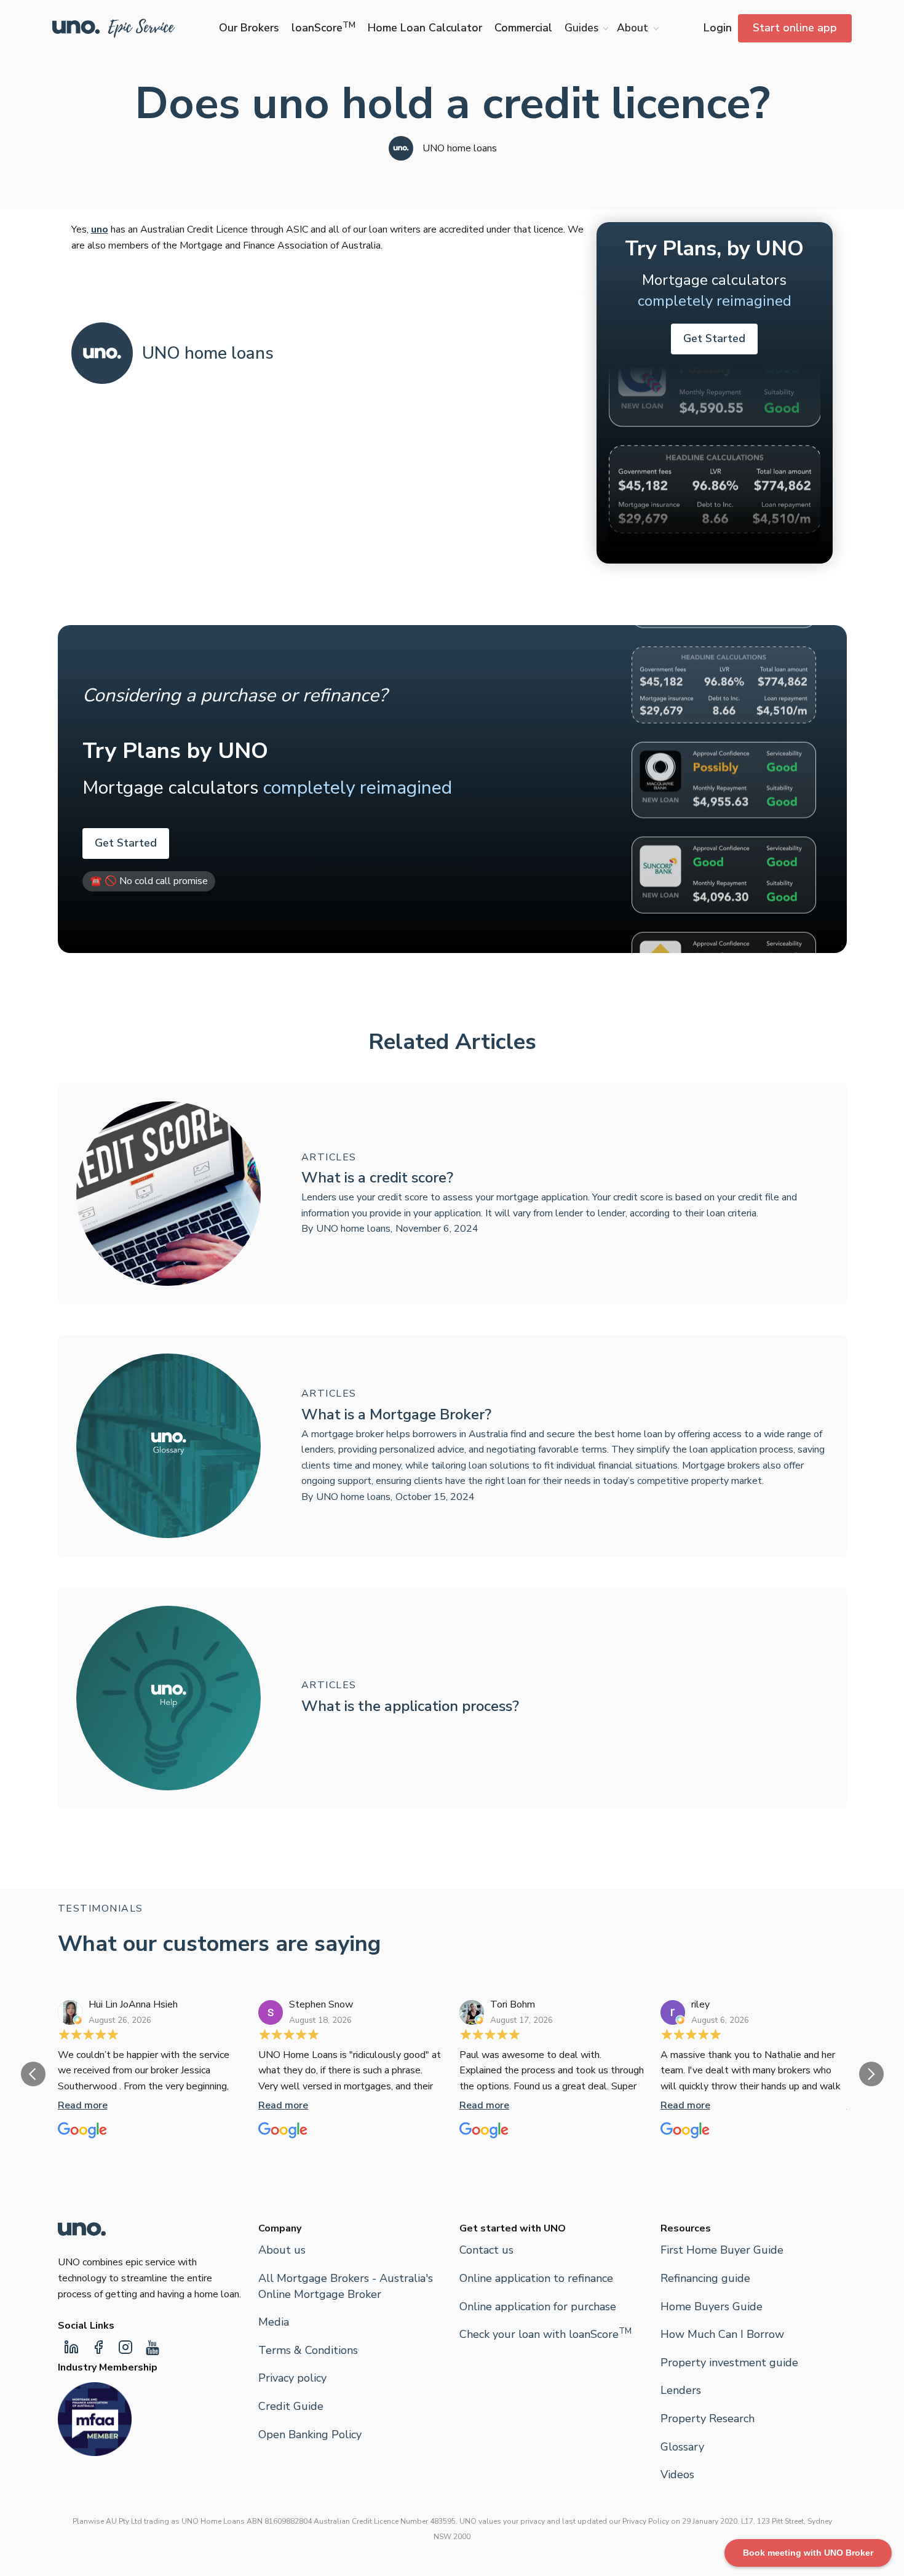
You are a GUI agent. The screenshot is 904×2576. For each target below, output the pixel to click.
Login (718, 28)
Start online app (795, 28)
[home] (114, 28)
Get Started (714, 338)
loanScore (323, 28)
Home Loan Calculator (425, 28)
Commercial (523, 28)
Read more (83, 2105)
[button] (585, 28)
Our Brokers (249, 28)
